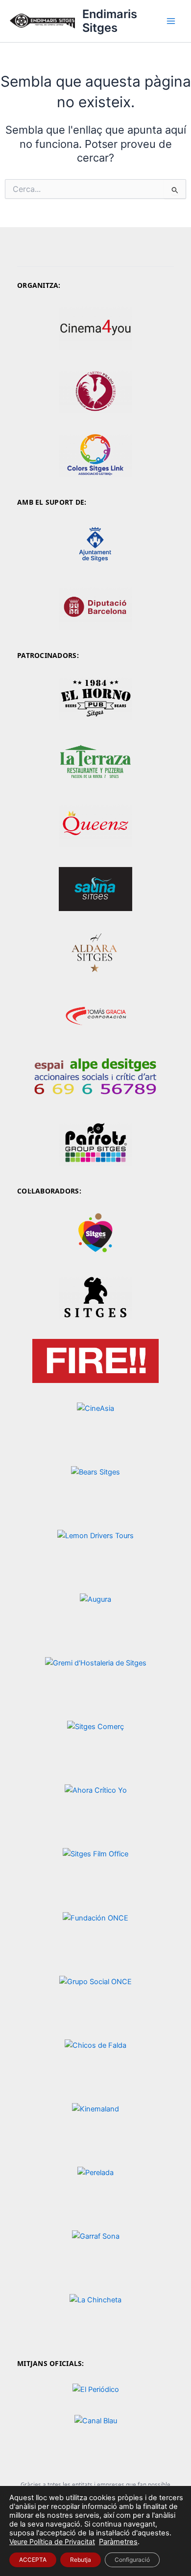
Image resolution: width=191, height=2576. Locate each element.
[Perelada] (95, 2189)
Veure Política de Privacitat (52, 2541)
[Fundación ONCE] (95, 1934)
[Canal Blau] (95, 2437)
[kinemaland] (95, 2125)
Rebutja (81, 2560)
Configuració (132, 2560)
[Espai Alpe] (95, 1080)
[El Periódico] (95, 2390)
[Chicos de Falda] (95, 2061)
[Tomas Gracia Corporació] (95, 1017)
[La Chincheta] (95, 2316)
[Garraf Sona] (95, 2252)
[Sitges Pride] (95, 1233)
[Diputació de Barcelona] (95, 608)
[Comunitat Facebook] (95, 761)
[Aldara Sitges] (95, 952)
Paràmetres (118, 2542)
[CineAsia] (95, 1424)
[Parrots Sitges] (95, 1144)
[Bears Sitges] (95, 1488)
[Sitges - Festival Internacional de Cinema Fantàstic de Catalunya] (95, 1297)
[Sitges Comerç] (95, 1743)
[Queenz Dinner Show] (95, 825)
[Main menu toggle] (171, 21)
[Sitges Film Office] (95, 1870)
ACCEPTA (33, 2560)
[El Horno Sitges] (95, 698)
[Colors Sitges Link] (95, 455)
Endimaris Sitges (110, 21)
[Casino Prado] (95, 391)
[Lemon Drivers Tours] (95, 1552)
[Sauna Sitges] (95, 889)
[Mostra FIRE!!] (95, 1361)
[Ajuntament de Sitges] (95, 545)
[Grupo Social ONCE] (95, 1998)
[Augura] (95, 1616)
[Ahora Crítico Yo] (95, 1807)
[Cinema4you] (95, 327)
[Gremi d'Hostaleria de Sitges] (95, 1679)
